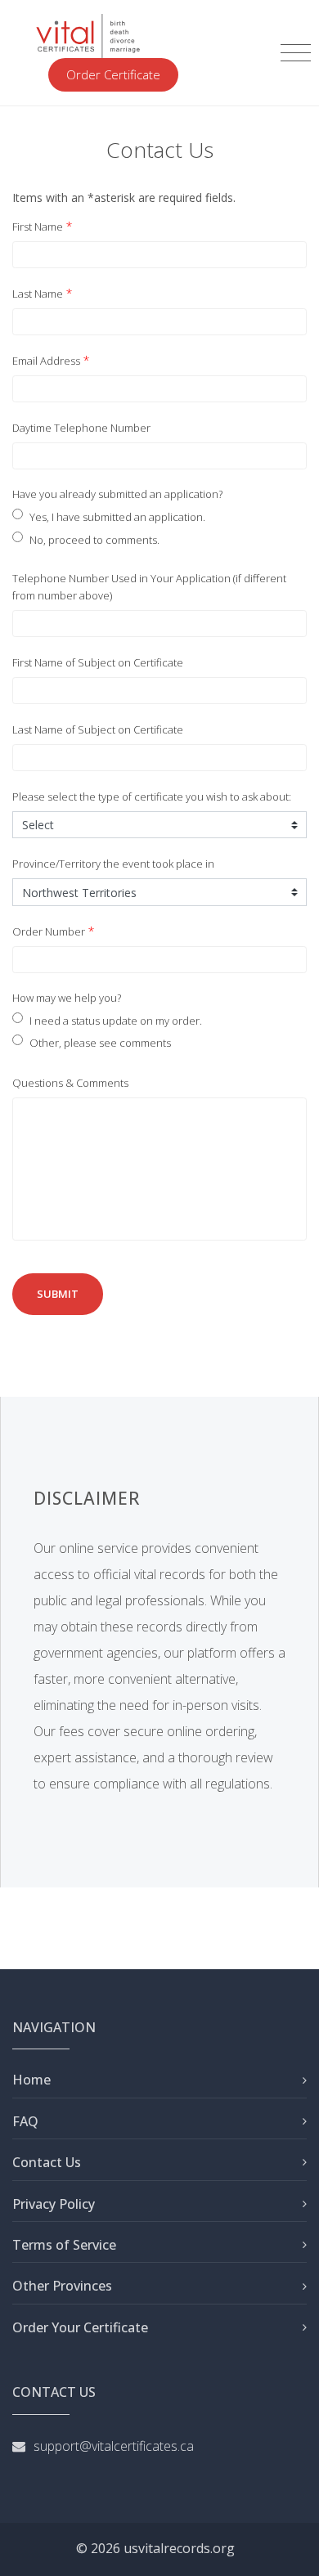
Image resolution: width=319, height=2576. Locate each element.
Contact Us (47, 2162)
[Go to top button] (290, 2547)
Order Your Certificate (80, 2327)
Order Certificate (113, 74)
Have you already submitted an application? (117, 494)
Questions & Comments (70, 1083)
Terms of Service (64, 2245)
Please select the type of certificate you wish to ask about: (152, 797)
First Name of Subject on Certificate (98, 662)
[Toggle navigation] (296, 53)
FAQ (25, 2121)
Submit (58, 1294)
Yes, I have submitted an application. (117, 517)
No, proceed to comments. (94, 540)
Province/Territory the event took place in (113, 864)
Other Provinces (62, 2286)
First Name (38, 227)
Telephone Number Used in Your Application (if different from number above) (149, 587)
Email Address (46, 361)
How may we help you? (67, 998)
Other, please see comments (100, 1043)
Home (31, 2080)
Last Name (38, 294)
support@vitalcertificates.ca (114, 2446)
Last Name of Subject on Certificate (98, 729)
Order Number (49, 931)
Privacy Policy (54, 2204)
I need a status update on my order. (116, 1021)
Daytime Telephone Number (81, 428)
